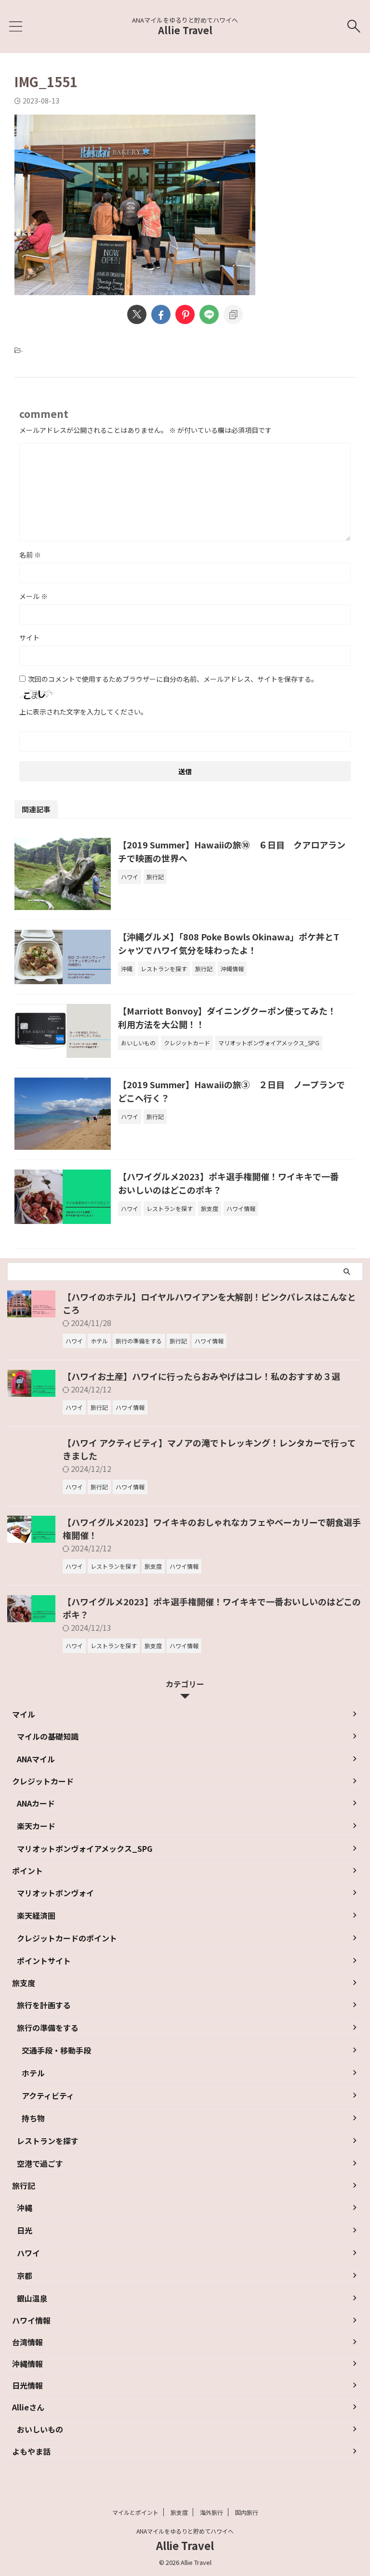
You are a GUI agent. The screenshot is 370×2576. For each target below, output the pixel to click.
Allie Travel (185, 30)
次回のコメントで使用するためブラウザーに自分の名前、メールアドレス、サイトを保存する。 (173, 679)
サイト (29, 637)
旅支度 (179, 2512)
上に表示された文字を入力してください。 (83, 712)
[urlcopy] (233, 314)
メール (33, 596)
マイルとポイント (135, 2512)
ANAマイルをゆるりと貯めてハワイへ (185, 2531)
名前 (30, 555)
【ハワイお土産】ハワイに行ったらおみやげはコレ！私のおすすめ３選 (201, 1376)
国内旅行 (247, 2512)
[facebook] (161, 314)
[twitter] (137, 314)
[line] (209, 314)
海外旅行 (211, 2512)
